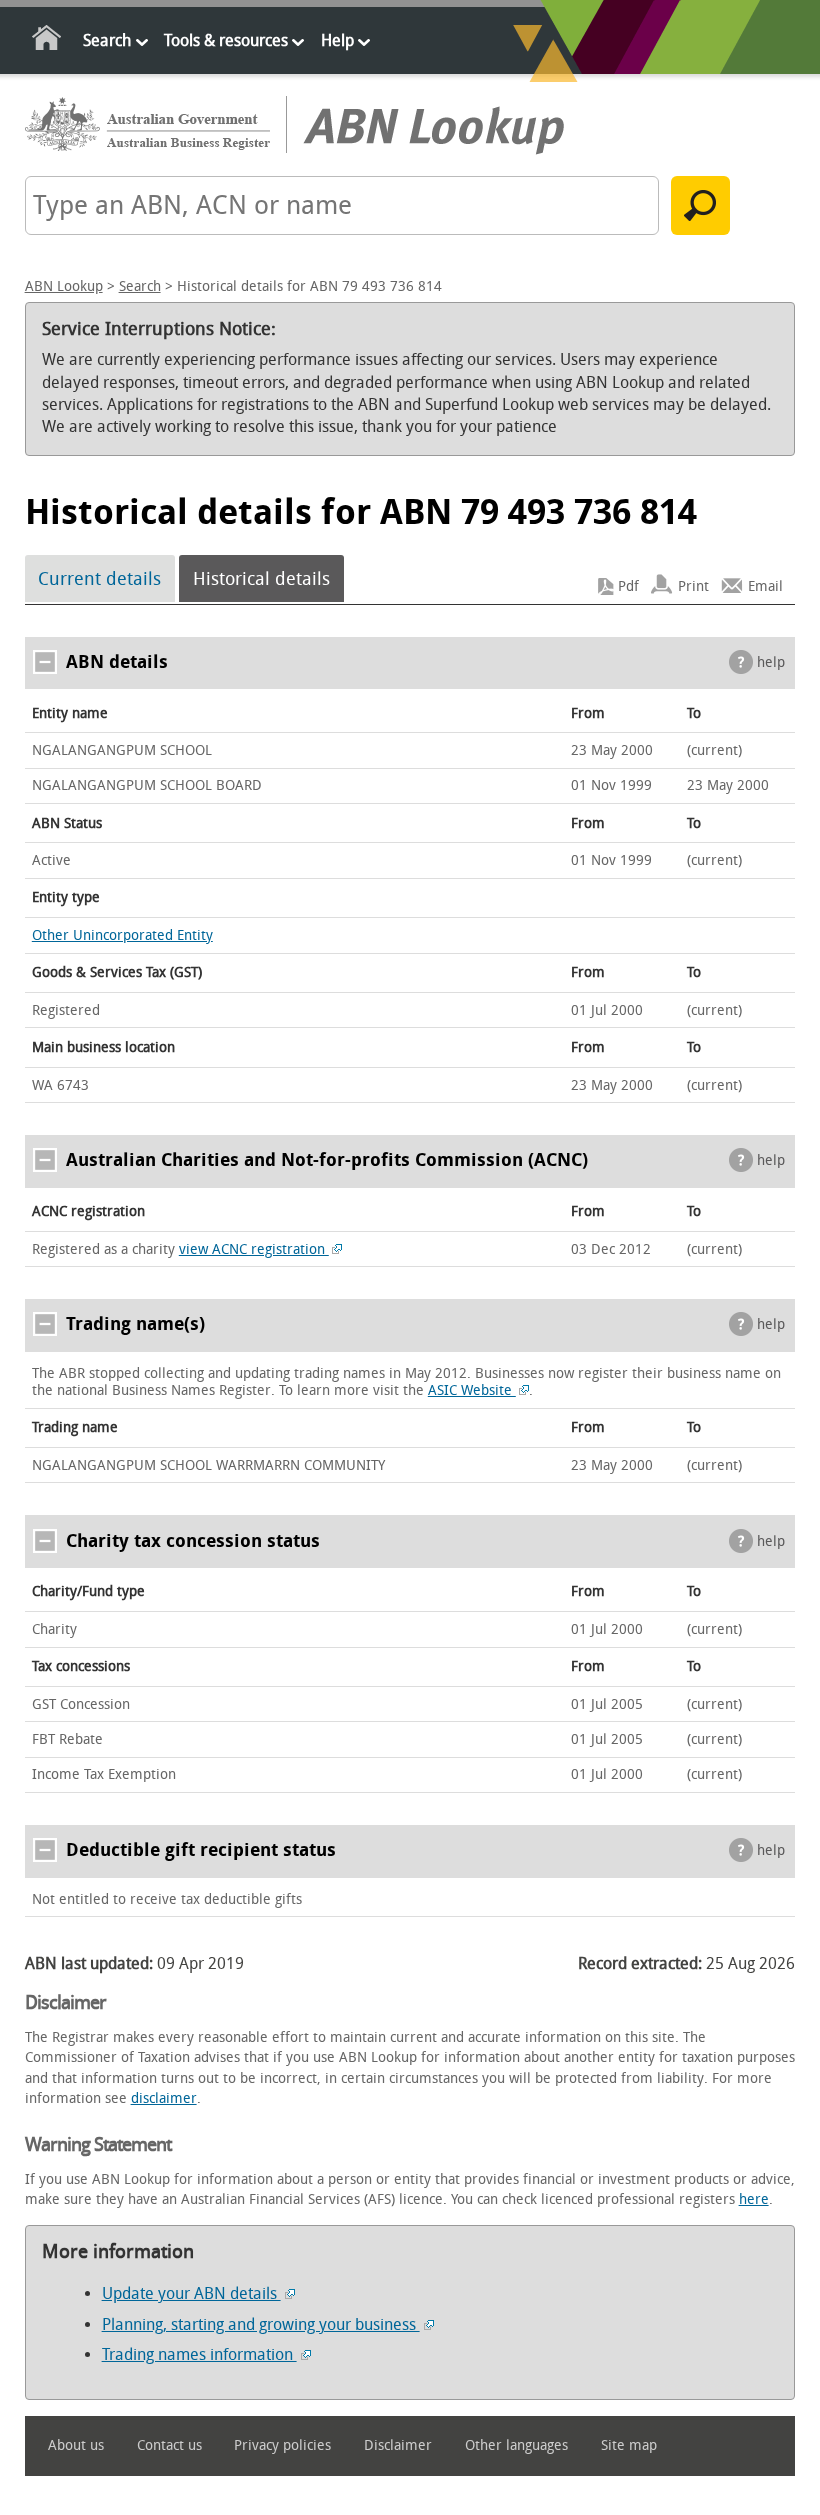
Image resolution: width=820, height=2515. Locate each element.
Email (765, 586)
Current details (99, 579)
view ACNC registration (254, 1249)
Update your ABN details (191, 2293)
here (754, 2199)
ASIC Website (472, 1390)
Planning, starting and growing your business (261, 2324)
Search (107, 40)
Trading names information (199, 2354)
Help (337, 40)
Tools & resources (226, 40)
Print (693, 586)
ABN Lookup (64, 286)
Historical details (261, 579)
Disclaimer (398, 2445)
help (771, 662)
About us (76, 2445)
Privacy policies (282, 2445)
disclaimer (164, 2098)
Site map (629, 2445)
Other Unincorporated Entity (122, 935)
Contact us (169, 2445)
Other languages (516, 2445)
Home (47, 41)
